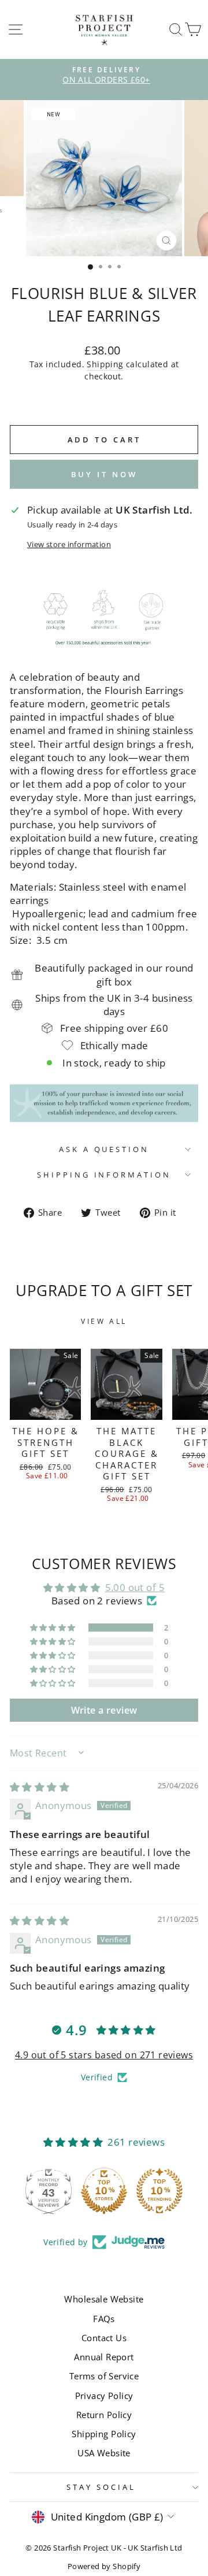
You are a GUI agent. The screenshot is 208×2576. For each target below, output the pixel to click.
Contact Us (104, 2338)
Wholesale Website (104, 2299)
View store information (69, 544)
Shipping (105, 364)
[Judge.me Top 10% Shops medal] (104, 2191)
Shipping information (104, 1175)
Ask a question (104, 1149)
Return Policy (104, 2415)
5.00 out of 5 (135, 1587)
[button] (54, 1627)
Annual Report (104, 2357)
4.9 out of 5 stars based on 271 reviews (104, 2055)
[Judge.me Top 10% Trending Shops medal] (159, 2191)
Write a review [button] (104, 1710)
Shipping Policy (104, 2434)
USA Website (104, 2453)
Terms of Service (104, 2376)
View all (104, 1321)
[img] (40, 1787)
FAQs (104, 2319)
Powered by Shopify (104, 2566)
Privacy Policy (104, 2396)
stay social (101, 2487)
